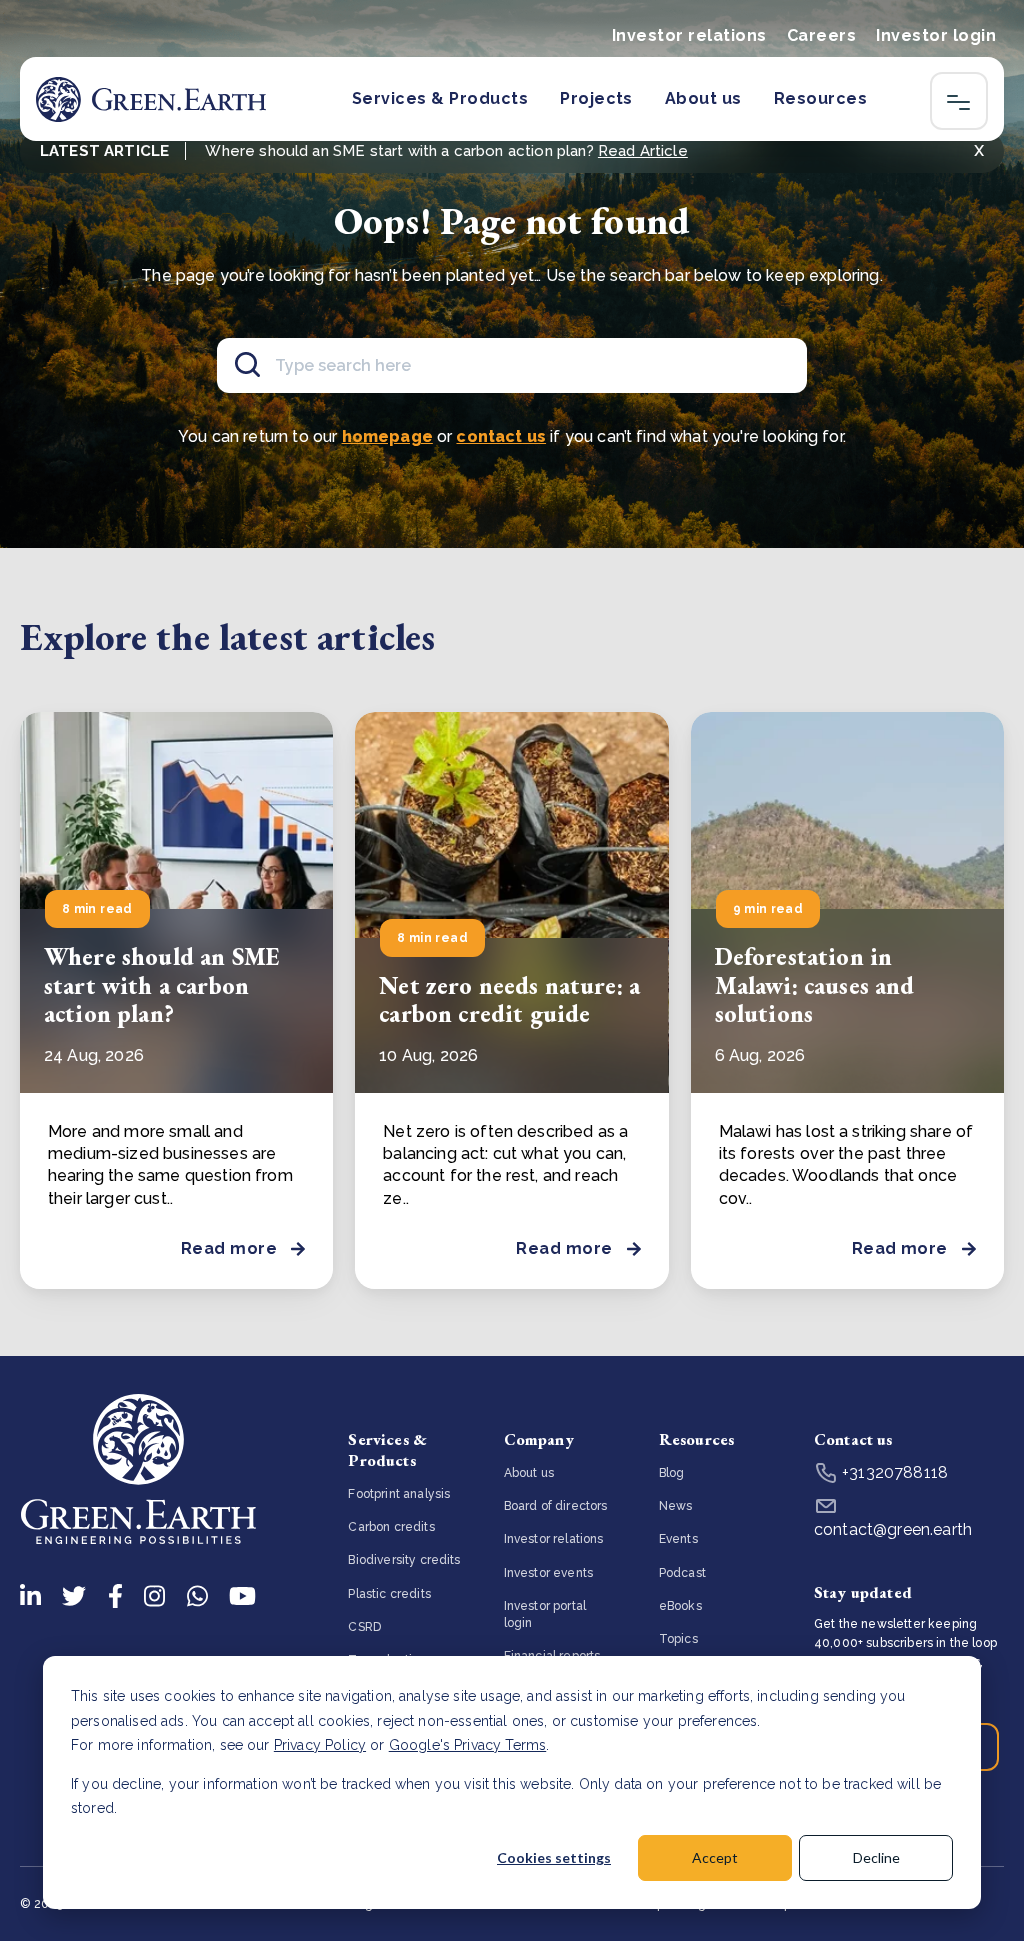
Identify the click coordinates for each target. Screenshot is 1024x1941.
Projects (596, 98)
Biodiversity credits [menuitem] (404, 1560)
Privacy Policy (320, 1745)
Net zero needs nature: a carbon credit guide (509, 1000)
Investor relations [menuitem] (554, 1539)
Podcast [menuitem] (682, 1573)
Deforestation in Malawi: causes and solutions (815, 985)
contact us (501, 436)
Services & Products (440, 98)
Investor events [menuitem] (548, 1573)
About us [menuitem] (529, 1473)
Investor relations (689, 35)
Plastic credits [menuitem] (389, 1594)
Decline (876, 1857)
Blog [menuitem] (672, 1473)
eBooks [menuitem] (680, 1606)
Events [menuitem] (678, 1539)
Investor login (936, 35)
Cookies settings (554, 1857)
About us (703, 98)
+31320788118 (893, 1472)
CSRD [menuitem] (364, 1627)
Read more (229, 1248)
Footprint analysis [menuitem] (399, 1494)
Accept (715, 1857)
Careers (821, 35)
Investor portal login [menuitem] (545, 1614)
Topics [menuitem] (678, 1639)
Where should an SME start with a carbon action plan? (162, 985)
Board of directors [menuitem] (556, 1506)
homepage (387, 436)
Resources (820, 98)
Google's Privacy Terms (468, 1745)
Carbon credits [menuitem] (391, 1527)
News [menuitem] (676, 1506)
